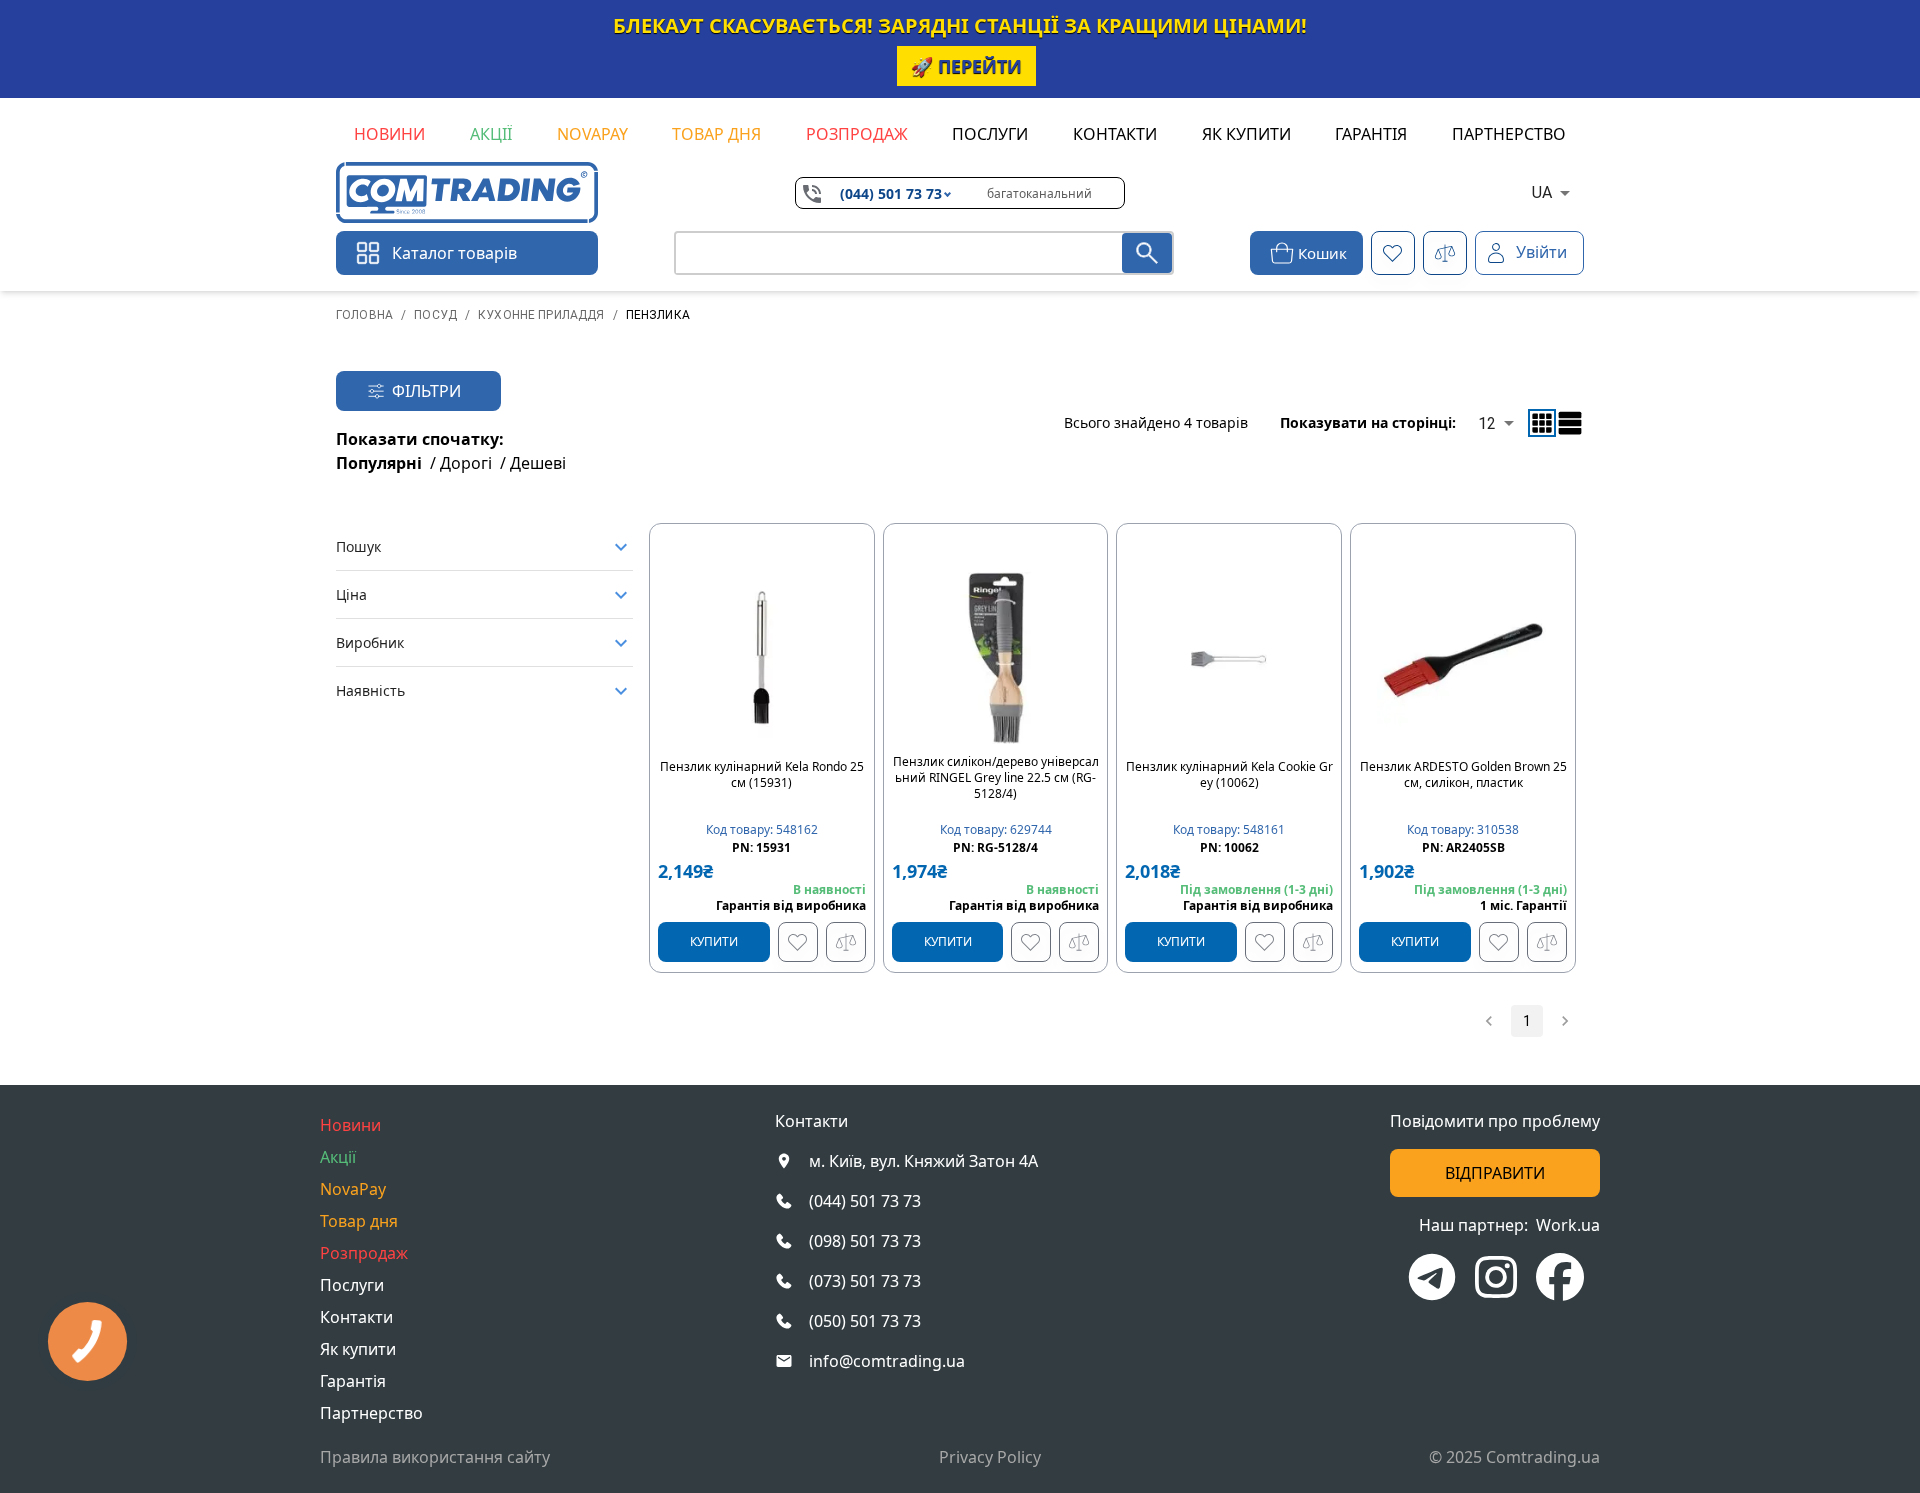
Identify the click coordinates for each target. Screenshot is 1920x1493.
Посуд (435, 315)
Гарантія (1371, 134)
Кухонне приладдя (541, 315)
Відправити (1495, 1173)
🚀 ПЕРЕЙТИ (966, 66)
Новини (389, 134)
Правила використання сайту (435, 1457)
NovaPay (592, 134)
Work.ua (1568, 1225)
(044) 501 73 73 (891, 193)
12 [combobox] (1487, 423)
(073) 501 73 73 (865, 1281)
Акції (491, 134)
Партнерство (1509, 134)
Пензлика (658, 315)
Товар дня (716, 134)
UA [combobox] (1542, 192)
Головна (364, 315)
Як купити (1246, 134)
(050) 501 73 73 (865, 1321)
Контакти (1115, 134)
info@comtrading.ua (887, 1361)
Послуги (990, 134)
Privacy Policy (990, 1457)
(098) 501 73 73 (865, 1241)
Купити (714, 941)
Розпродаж (857, 134)
